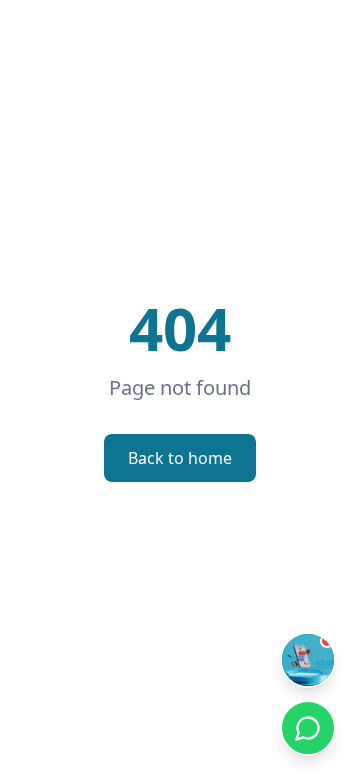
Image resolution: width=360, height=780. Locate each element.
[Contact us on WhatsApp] (308, 728)
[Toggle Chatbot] (308, 660)
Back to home (180, 458)
